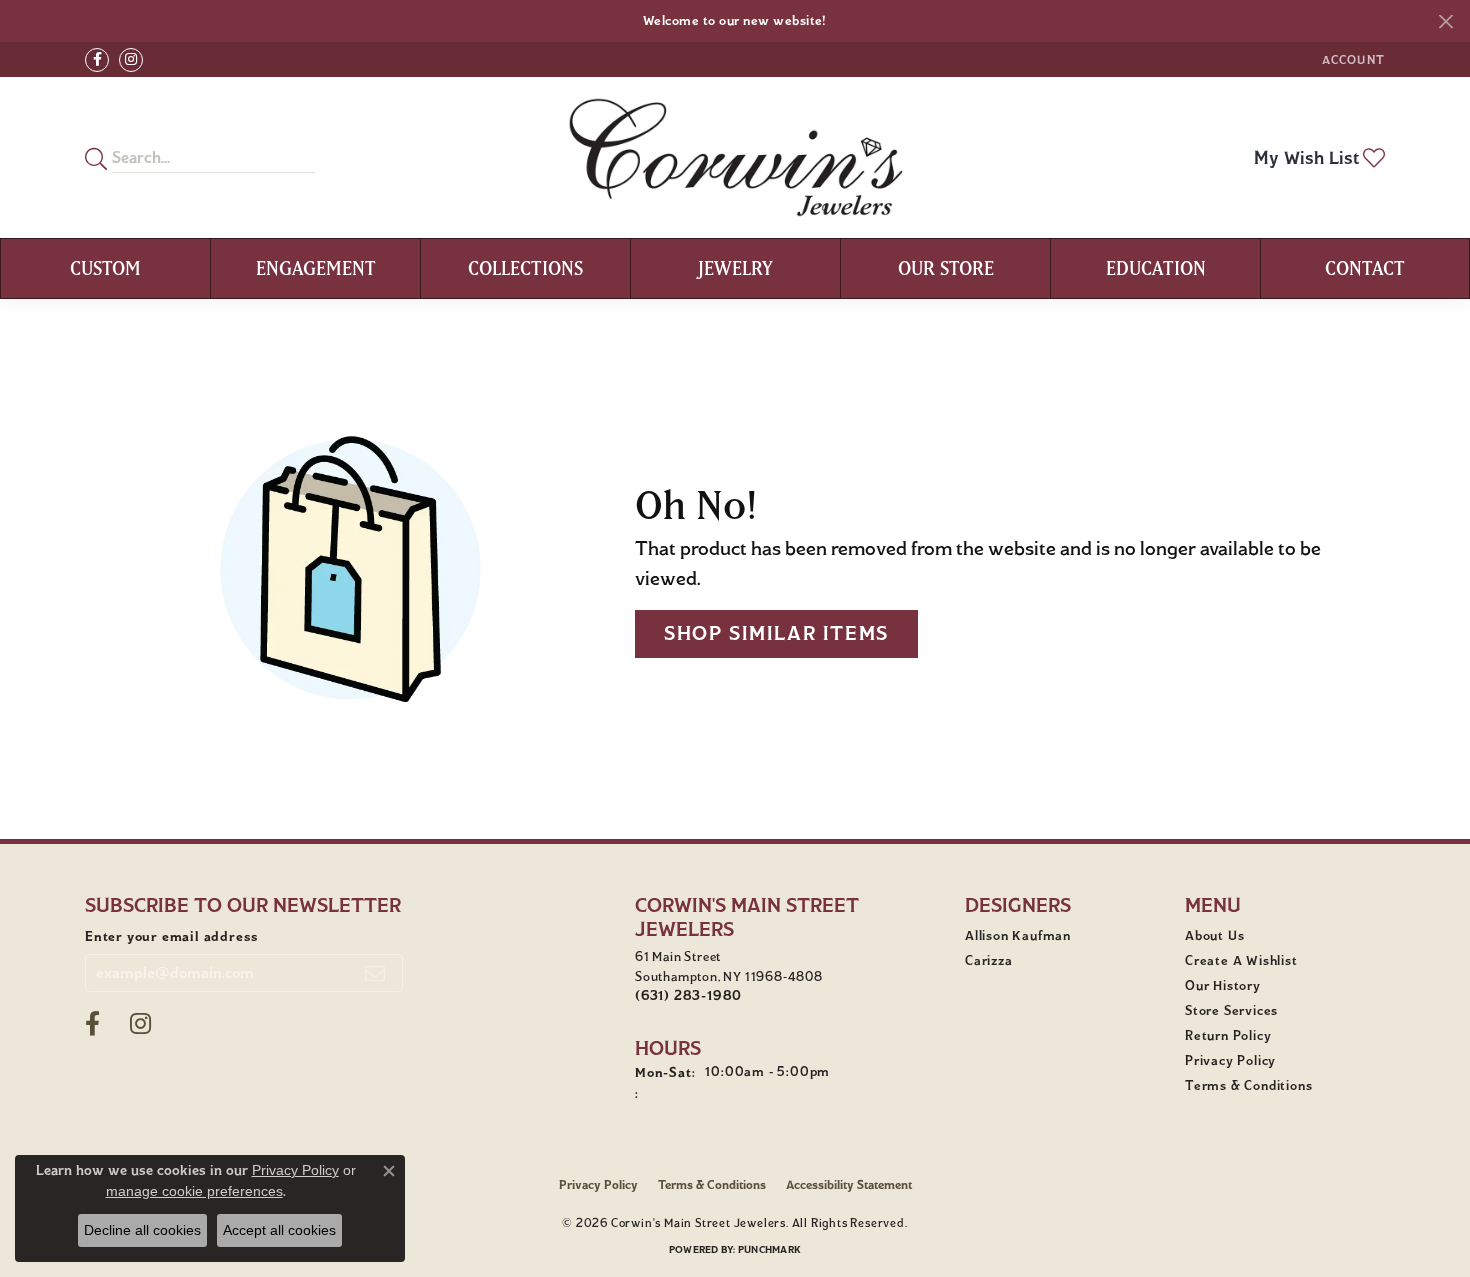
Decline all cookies (142, 1230)
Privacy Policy (1230, 1061)
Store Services (1231, 1011)
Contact (1365, 268)
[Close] (1445, 21)
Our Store (946, 268)
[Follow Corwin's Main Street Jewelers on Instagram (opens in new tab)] (131, 60)
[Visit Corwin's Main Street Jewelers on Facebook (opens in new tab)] (97, 60)
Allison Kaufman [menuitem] (1018, 936)
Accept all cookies (279, 1230)
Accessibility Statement (849, 1184)
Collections (525, 268)
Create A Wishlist (1241, 961)
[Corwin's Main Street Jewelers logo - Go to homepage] (735, 157)
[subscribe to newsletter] (375, 973)
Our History (1223, 986)
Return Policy (1228, 1036)
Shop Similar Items (776, 633)
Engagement (316, 268)
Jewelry (735, 268)
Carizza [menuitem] (989, 961)
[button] (1351, 59)
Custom (105, 268)
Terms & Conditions (1248, 1086)
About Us (1214, 936)
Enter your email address (172, 936)
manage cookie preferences (194, 1191)
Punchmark (769, 1249)
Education (1156, 268)
